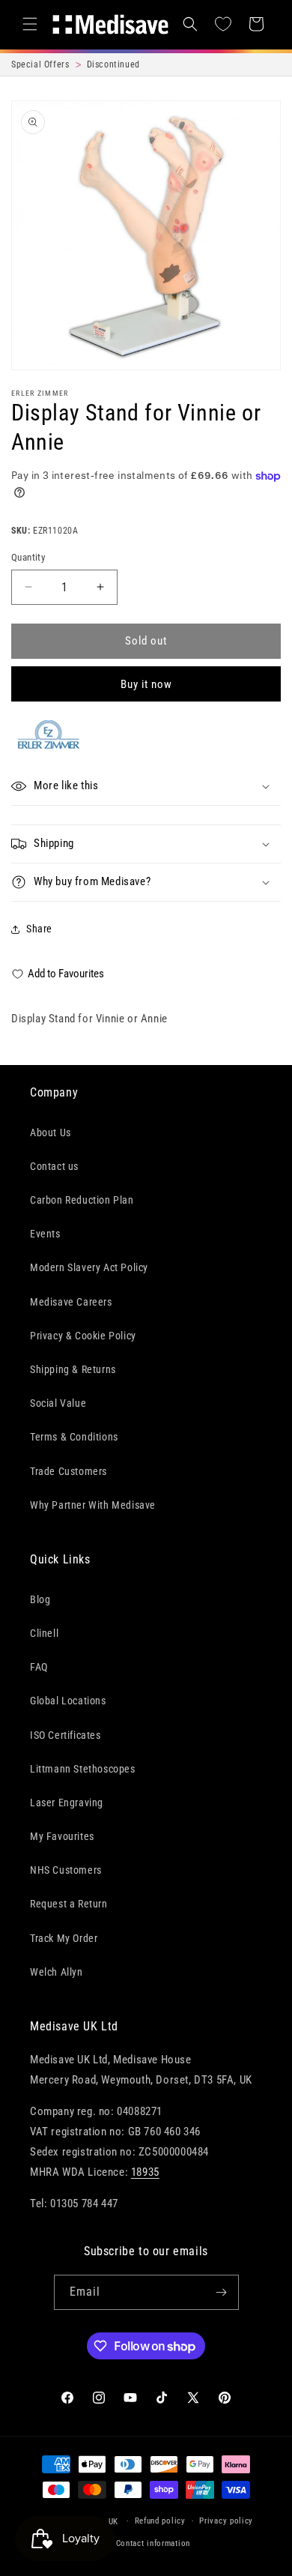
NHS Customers (66, 1870)
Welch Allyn (57, 1972)
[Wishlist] (223, 24)
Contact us (54, 1166)
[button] (30, 24)
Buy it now (146, 684)
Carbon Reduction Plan (82, 1200)
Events (45, 1234)
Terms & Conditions (74, 1437)
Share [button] (39, 929)
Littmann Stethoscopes (83, 1769)
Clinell (44, 1633)
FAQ (39, 1667)
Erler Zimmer (40, 393)
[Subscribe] (222, 2292)
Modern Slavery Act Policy (89, 1267)
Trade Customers (69, 1471)
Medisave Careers (71, 1302)
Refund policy (160, 2521)
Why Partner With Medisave (93, 1505)
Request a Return (69, 1904)
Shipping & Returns (73, 1369)
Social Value (58, 1403)
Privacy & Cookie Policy (83, 1336)
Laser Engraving (67, 1803)
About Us (51, 1132)
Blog (40, 1599)
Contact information (153, 2543)
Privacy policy (226, 2521)
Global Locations (68, 1701)
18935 (145, 2172)
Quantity (28, 557)
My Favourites (62, 1836)
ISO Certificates (66, 1735)
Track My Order (64, 1938)
